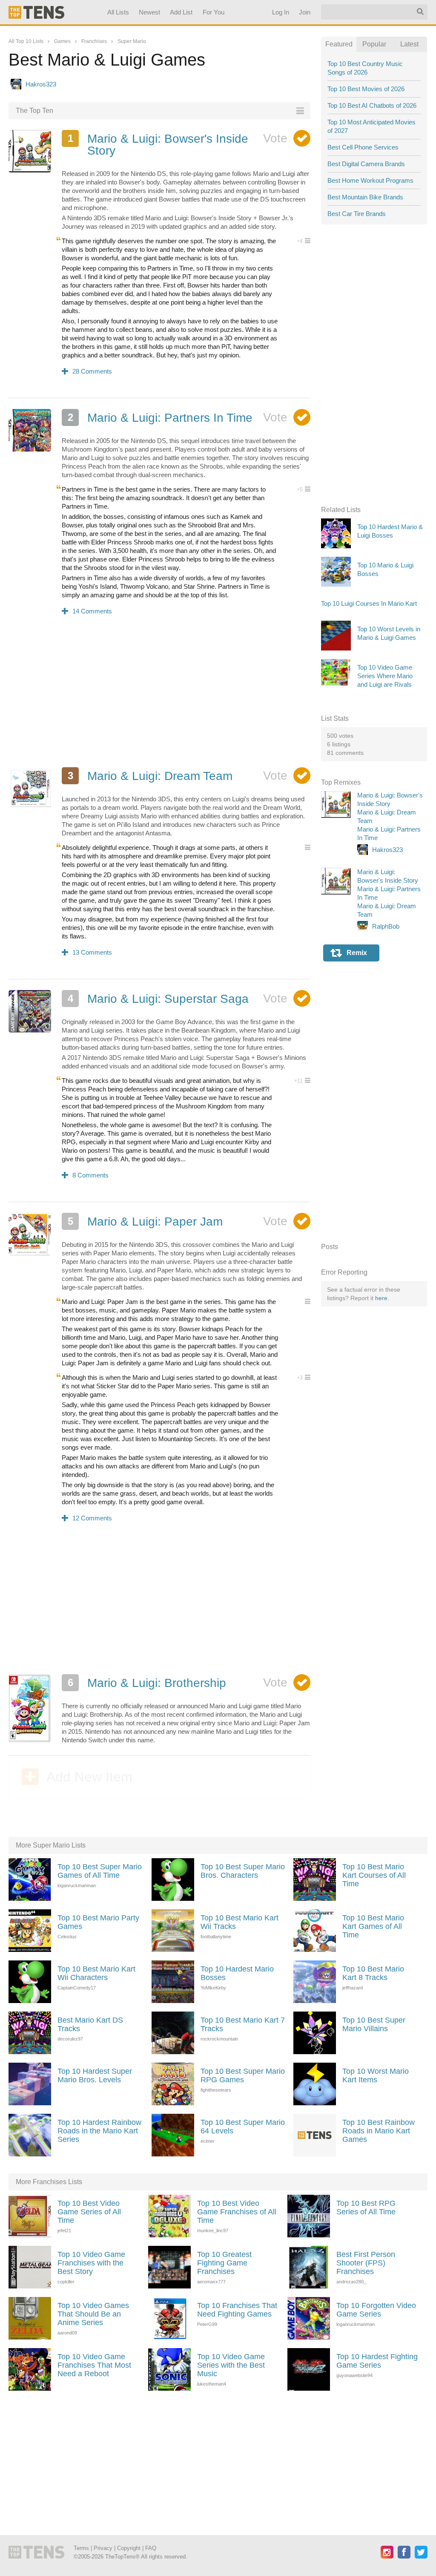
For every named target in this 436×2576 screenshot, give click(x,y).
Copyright (129, 2548)
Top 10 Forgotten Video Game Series (376, 2310)
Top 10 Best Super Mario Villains (374, 2024)
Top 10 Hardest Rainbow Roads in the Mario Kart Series (99, 2131)
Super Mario (132, 41)
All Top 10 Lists (26, 41)
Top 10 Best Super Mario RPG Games (243, 2075)
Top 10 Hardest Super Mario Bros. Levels (95, 2075)
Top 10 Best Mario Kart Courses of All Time (374, 1875)
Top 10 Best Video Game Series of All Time (89, 2212)
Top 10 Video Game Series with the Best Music (231, 2365)
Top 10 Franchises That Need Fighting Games (237, 2310)
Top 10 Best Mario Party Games (98, 1922)
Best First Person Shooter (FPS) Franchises (366, 2263)
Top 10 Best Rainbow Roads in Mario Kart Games (379, 2131)
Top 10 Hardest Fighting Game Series (377, 2361)
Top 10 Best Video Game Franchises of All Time (237, 2212)
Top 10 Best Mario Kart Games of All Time (373, 1926)
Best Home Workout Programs (370, 180)
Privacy (103, 2548)
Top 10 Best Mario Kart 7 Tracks (243, 2024)
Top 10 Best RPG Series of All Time (366, 2208)
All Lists (118, 12)
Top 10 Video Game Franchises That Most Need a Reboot (94, 2365)
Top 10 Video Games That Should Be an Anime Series (93, 2314)
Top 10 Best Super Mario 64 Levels (243, 2127)
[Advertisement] (159, 697)
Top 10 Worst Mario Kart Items (376, 2075)
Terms (81, 2548)
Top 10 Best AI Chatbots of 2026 (372, 105)
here (381, 1298)
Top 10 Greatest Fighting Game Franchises (224, 2263)
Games (62, 41)
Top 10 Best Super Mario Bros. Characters (243, 1871)
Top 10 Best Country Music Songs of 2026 (365, 68)
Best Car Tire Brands (357, 214)
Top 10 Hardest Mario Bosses (237, 1973)
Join (305, 12)
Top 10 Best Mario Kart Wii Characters (96, 1973)
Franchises (94, 41)
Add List (182, 12)
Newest (150, 12)
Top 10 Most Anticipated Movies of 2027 (371, 126)
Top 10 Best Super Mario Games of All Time (100, 1871)
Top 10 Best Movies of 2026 (366, 89)
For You (214, 12)
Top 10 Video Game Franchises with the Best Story (91, 2263)
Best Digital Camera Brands (366, 164)
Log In (281, 12)
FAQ (151, 2548)
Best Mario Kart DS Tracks (90, 2024)
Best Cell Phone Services (363, 147)
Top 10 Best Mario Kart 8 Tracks (373, 1973)
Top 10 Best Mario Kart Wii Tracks (240, 1922)
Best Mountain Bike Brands (365, 197)
